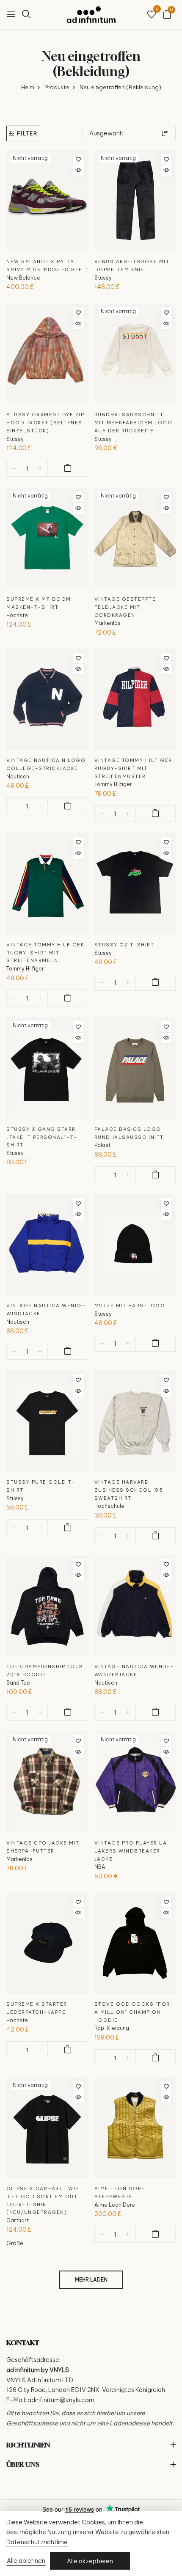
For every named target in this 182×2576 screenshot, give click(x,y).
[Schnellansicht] (79, 170)
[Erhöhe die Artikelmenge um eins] (40, 469)
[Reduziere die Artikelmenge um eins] (14, 469)
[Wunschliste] (152, 15)
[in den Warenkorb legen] (68, 468)
